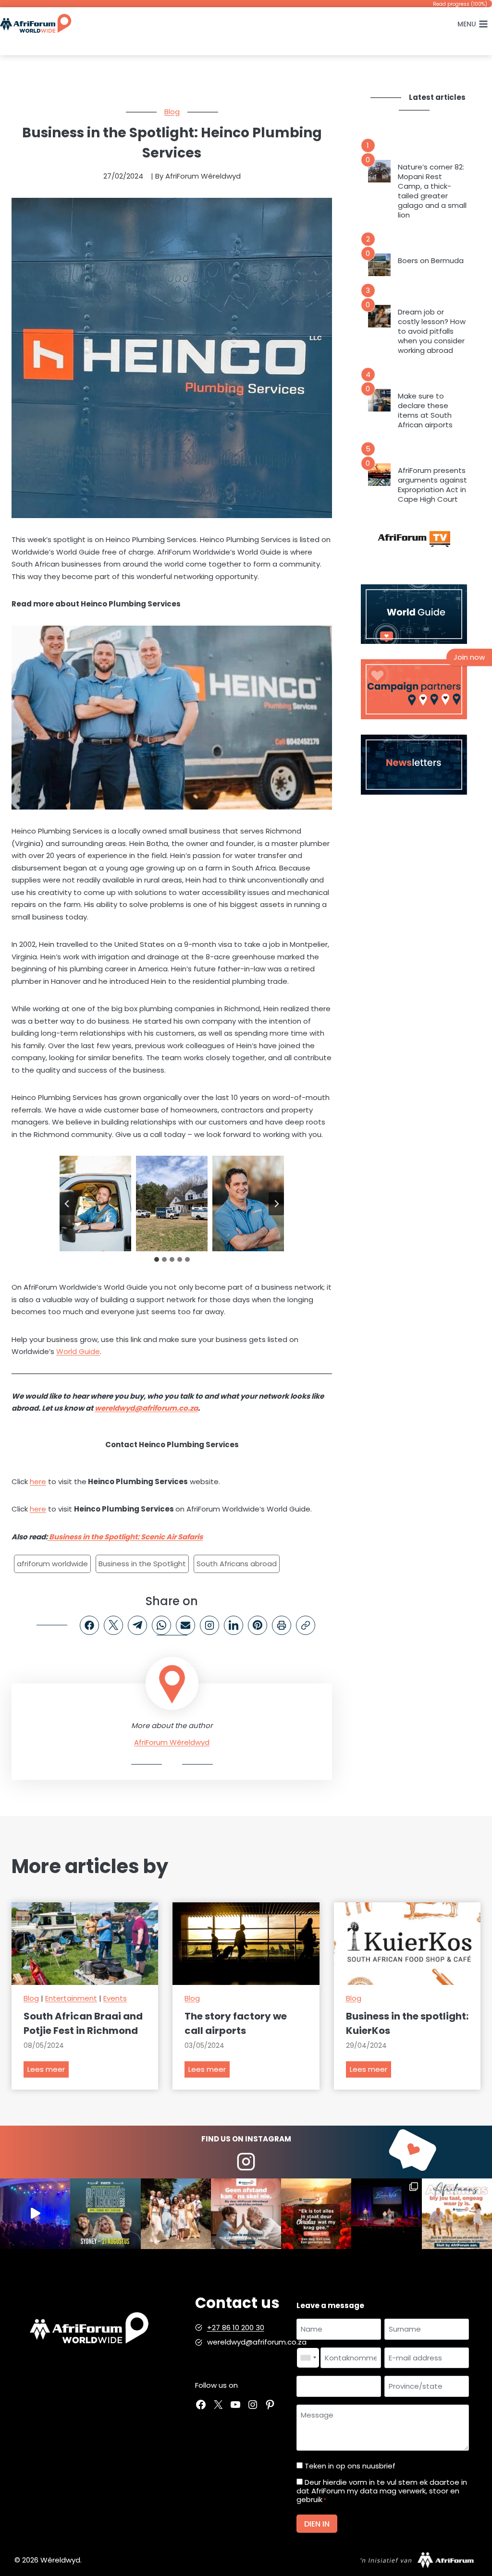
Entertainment (71, 1998)
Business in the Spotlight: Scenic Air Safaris (125, 1537)
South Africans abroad (237, 1564)
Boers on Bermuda (431, 261)
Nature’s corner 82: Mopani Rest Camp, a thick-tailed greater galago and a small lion (432, 191)
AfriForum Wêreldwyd (172, 1742)
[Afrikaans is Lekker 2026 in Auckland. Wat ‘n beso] (386, 2213)
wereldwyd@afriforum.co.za (146, 1408)
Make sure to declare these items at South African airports (425, 411)
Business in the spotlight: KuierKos (407, 2023)
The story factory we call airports (236, 2023)
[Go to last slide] (67, 1204)
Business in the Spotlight (142, 1564)
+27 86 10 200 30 (236, 2328)
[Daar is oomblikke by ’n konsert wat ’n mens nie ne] (35, 2213)
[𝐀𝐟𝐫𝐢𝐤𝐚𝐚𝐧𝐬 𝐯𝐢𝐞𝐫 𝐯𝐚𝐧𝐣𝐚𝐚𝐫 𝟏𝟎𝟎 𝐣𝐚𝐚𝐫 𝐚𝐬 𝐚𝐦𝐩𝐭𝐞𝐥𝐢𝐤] (457, 2213)
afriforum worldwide (52, 1564)
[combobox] (308, 2358)
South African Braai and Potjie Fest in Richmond (83, 2023)
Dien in (317, 2524)
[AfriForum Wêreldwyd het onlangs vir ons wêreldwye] (176, 2213)
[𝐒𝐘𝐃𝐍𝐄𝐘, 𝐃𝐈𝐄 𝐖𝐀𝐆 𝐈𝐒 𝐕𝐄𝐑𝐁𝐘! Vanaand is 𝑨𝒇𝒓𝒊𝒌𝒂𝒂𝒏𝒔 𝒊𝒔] (105, 2213)
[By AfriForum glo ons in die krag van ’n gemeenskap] (246, 2213)
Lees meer (48, 2071)
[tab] (157, 1259)
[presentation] (379, 171)
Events (115, 1998)
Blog (172, 112)
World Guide (78, 1351)
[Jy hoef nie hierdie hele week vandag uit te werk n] (316, 2213)
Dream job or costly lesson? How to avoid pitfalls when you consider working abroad (432, 331)
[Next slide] (276, 1204)
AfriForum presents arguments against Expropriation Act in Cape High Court (432, 485)
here (38, 1482)
